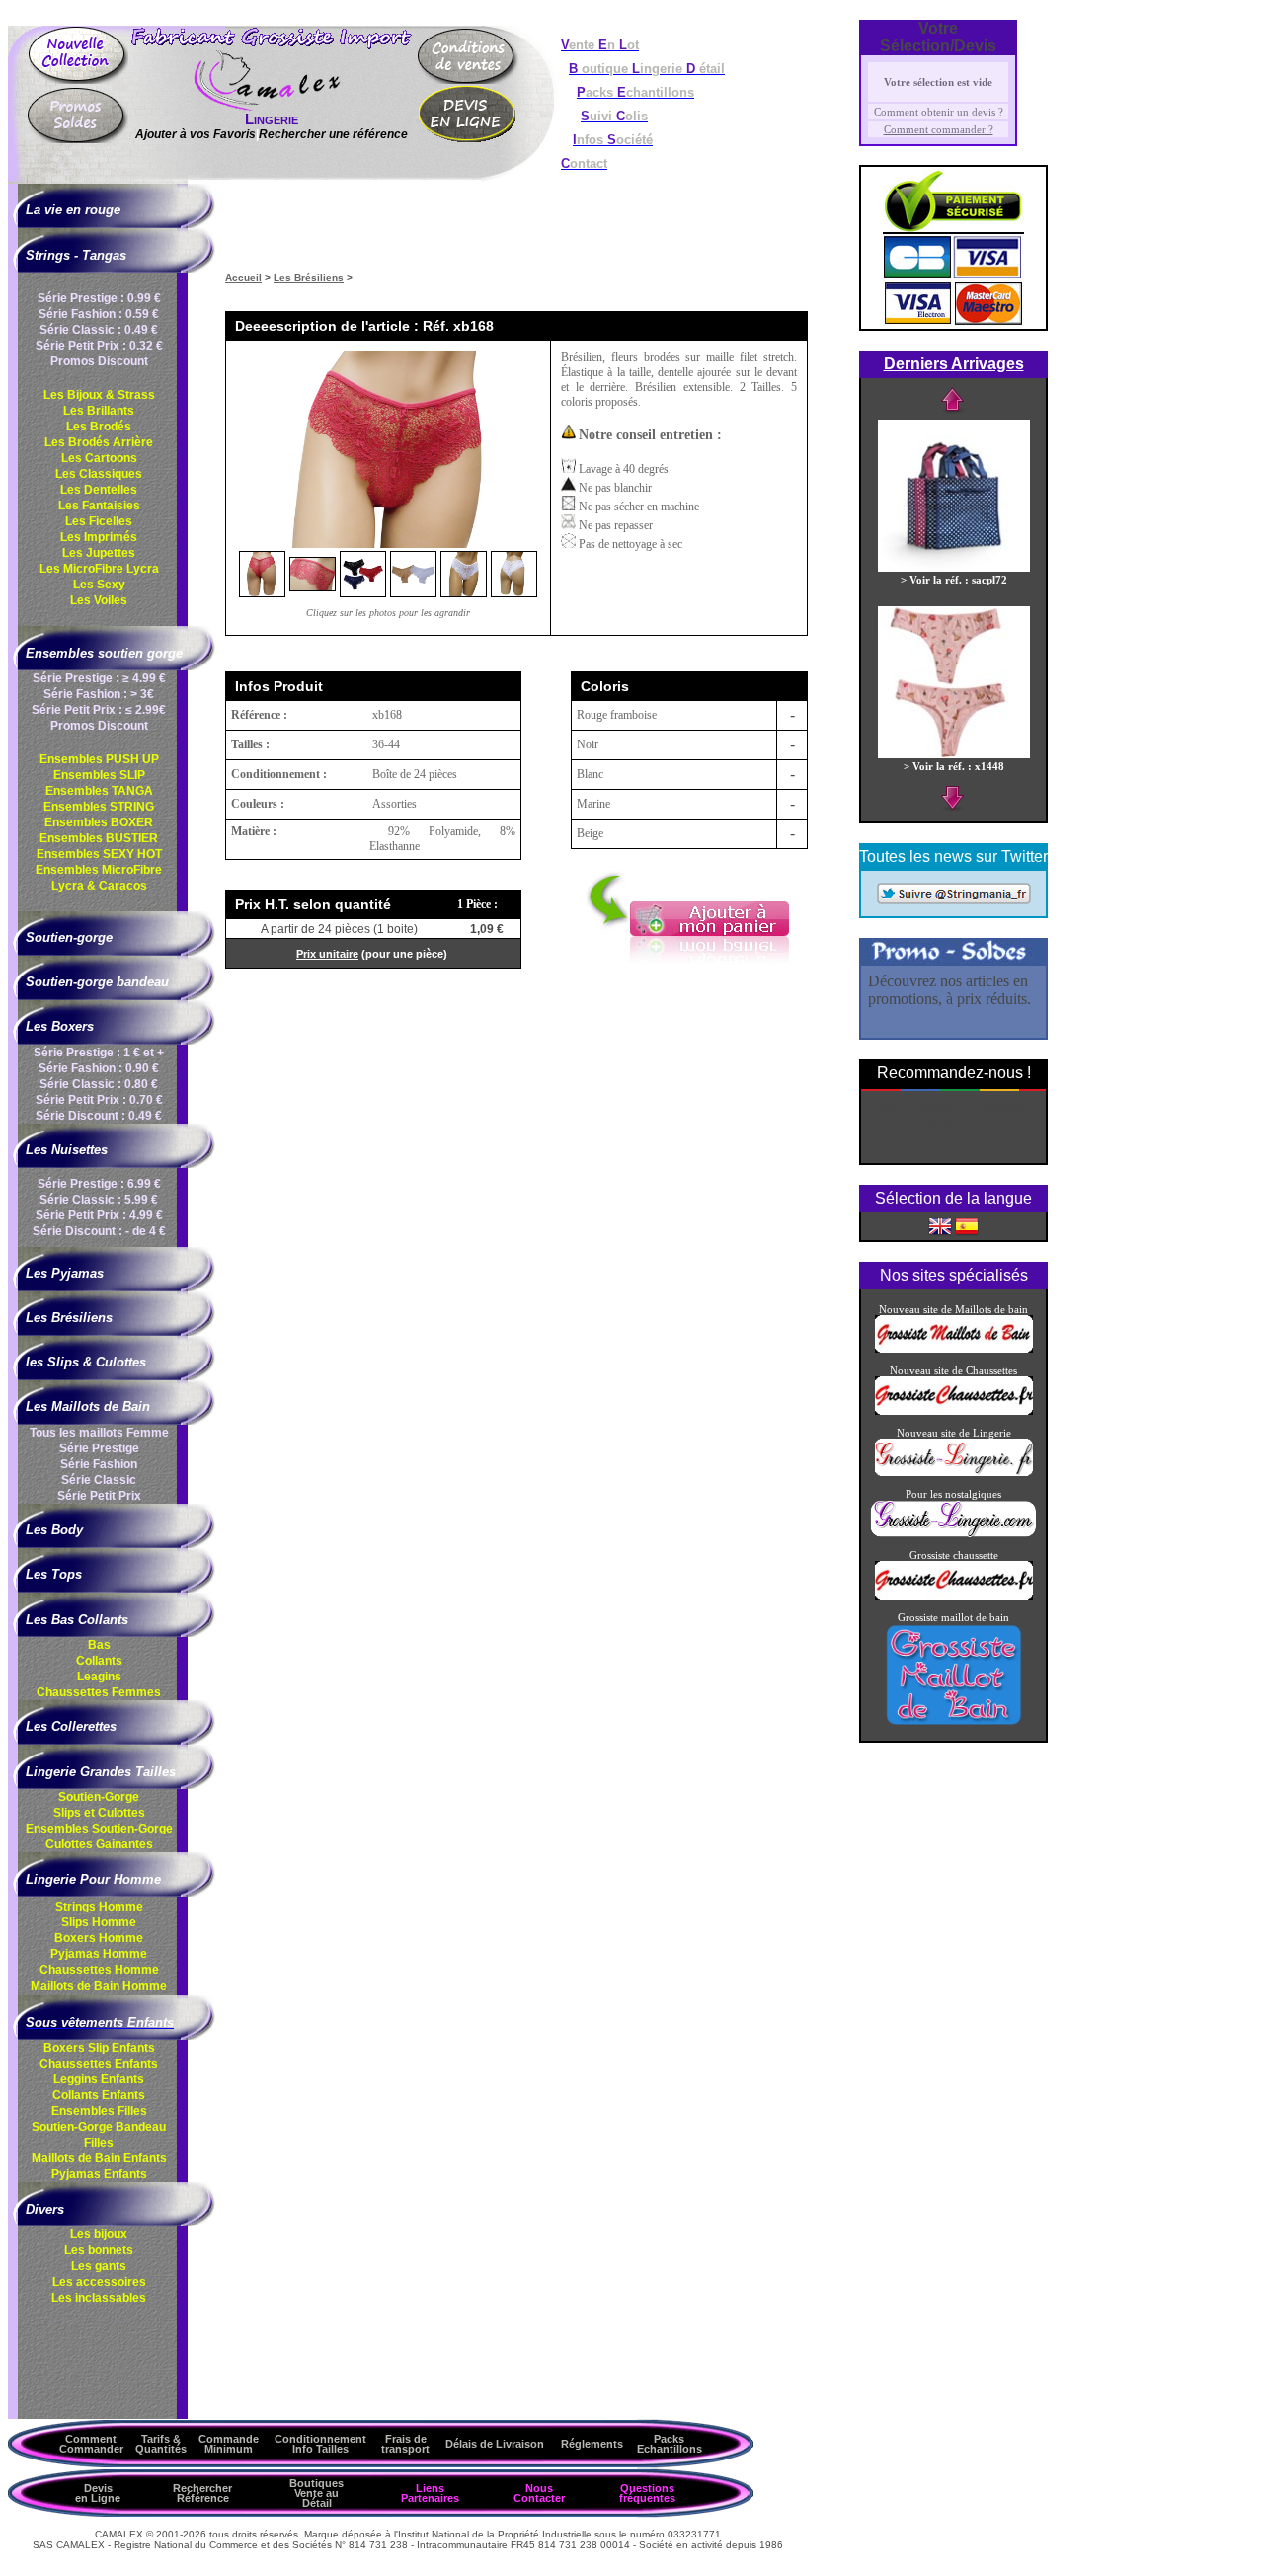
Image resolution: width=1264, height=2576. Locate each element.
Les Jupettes (99, 553)
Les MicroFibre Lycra (99, 569)
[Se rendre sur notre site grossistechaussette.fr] (954, 1411)
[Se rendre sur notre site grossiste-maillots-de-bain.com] (954, 1349)
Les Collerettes (71, 1726)
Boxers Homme (99, 1938)
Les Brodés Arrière (99, 442)
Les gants (99, 2266)
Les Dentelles (99, 490)
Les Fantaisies (99, 506)
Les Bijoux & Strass (99, 395)
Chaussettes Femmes (99, 1692)
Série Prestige (99, 1448)
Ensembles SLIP (99, 775)
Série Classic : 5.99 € (99, 1200)
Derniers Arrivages (954, 364)
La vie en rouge (73, 210)
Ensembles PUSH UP (99, 759)
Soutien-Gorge (99, 1797)
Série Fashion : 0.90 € (99, 1068)
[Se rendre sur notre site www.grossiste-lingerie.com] (953, 1533)
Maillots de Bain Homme (99, 1986)
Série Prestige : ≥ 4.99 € (99, 678)
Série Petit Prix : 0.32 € (99, 346)
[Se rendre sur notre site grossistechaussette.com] (954, 1596)
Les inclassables (99, 2298)
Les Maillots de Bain (88, 1406)
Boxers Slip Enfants (99, 2048)
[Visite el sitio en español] (967, 1225)
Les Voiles (99, 600)
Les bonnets (99, 2250)
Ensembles (99, 1829)
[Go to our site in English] (940, 1225)
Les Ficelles (99, 521)
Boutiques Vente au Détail (316, 2493)
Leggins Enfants (99, 2079)
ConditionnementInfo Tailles (320, 2444)
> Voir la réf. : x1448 (954, 766)
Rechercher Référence (202, 2493)
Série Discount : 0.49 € (99, 1116)
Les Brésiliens (69, 1318)
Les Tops (54, 1574)
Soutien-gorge (69, 937)
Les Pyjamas (65, 1273)
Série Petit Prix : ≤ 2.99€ (99, 710)
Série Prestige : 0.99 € (99, 298)
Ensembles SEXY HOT (99, 854)
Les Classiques (99, 474)
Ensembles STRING (99, 807)
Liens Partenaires (430, 2493)
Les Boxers (60, 1026)
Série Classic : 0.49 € (99, 330)
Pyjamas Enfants (99, 2174)
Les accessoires (99, 2282)
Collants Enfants (99, 2095)
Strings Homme (99, 1907)
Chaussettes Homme (99, 1970)
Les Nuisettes (67, 1150)
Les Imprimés (99, 537)
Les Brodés (99, 427)
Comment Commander (91, 2444)
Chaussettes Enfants (99, 2064)
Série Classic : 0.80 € (99, 1084)
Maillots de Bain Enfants (99, 2158)
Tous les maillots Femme (99, 1433)
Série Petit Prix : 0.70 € (99, 1100)
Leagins (99, 1677)
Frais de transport (405, 2444)
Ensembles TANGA (99, 791)
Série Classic (99, 1480)
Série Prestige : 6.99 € (99, 1184)
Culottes (99, 1844)
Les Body (54, 1530)
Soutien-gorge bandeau (97, 982)
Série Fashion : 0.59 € (99, 314)
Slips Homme (99, 1922)
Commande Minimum (229, 2444)
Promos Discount (99, 361)
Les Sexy (99, 585)
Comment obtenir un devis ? (939, 112)
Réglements (592, 2444)
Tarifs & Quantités (161, 2444)
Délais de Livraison (495, 2444)
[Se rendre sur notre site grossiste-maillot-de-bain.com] (954, 1723)
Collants (99, 1661)
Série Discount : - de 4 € (99, 1231)
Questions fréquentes (647, 2493)
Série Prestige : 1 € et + (99, 1053)
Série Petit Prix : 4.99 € (99, 1215)
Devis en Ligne (98, 2493)
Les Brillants (99, 411)
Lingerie (272, 119)
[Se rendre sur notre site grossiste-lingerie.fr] (954, 1472)
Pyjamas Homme (99, 1954)
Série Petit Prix (99, 1496)
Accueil (243, 278)
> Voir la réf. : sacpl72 (954, 580)
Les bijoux (99, 2234)
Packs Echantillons (670, 2444)
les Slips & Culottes (86, 1362)
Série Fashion (99, 1464)
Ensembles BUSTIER (99, 838)
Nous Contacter (539, 2493)
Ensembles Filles (99, 2111)
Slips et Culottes (99, 1813)
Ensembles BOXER (99, 822)
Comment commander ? (939, 129)
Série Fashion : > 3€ (99, 694)
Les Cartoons (99, 458)
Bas (99, 1645)
